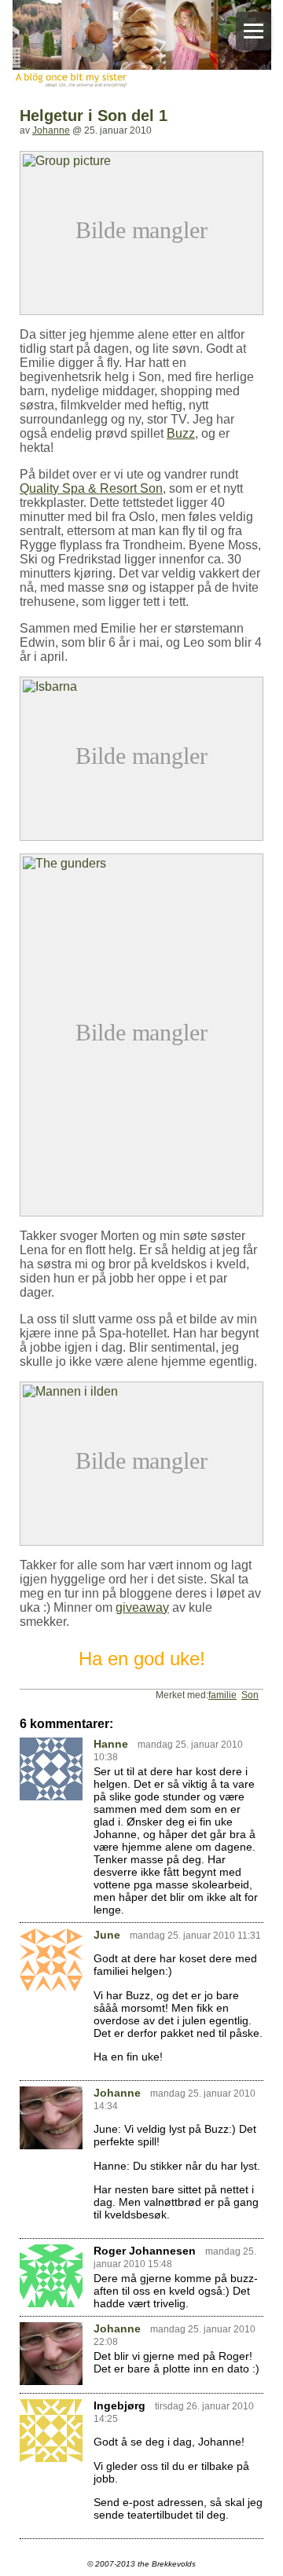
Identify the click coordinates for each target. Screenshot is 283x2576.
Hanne (111, 1744)
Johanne (51, 130)
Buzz (181, 433)
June (107, 1935)
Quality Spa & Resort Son (91, 488)
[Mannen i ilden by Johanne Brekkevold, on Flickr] (141, 1388)
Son (250, 1695)
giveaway (142, 1607)
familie (222, 1695)
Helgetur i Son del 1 (94, 116)
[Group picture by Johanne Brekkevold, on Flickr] (141, 158)
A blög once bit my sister (141, 46)
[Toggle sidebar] (254, 31)
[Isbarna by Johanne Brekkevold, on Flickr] (141, 683)
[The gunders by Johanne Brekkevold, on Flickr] (141, 860)
